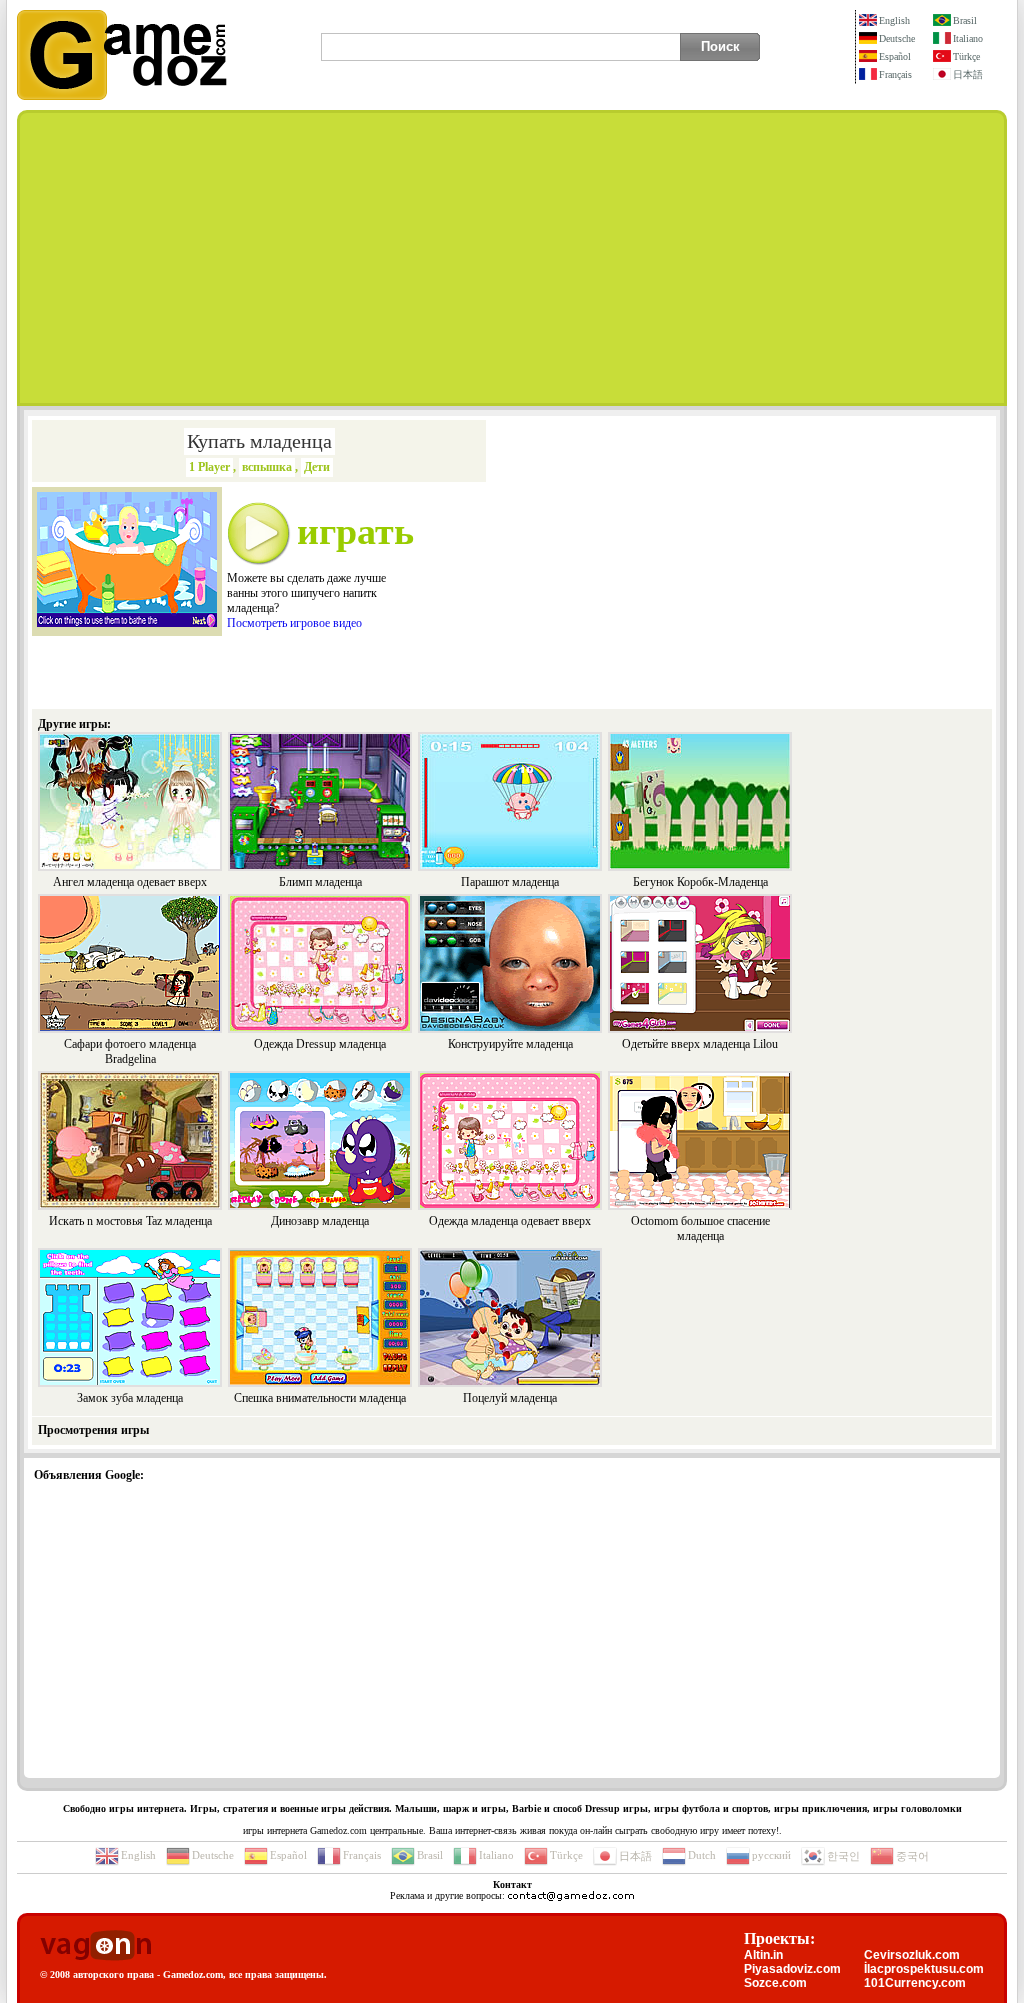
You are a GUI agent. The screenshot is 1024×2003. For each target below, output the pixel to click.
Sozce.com (775, 1983)
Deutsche (897, 38)
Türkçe (966, 56)
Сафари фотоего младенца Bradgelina (130, 1051)
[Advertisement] (512, 258)
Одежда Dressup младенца (320, 1044)
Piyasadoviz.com (792, 1969)
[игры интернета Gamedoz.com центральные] (122, 96)
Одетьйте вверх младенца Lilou (700, 1044)
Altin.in (763, 1955)
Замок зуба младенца (130, 1398)
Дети (317, 467)
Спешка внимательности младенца (320, 1398)
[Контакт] (571, 1895)
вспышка (267, 467)
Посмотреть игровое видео (294, 623)
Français (895, 74)
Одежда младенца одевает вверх (510, 1221)
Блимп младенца (320, 882)
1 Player (209, 467)
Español (895, 56)
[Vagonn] (95, 1946)
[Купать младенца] (127, 623)
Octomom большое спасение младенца (700, 1228)
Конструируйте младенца (510, 1044)
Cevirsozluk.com (912, 1955)
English (894, 20)
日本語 (968, 74)
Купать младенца (259, 441)
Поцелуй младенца (510, 1398)
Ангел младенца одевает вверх (130, 882)
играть (355, 531)
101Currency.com (915, 1983)
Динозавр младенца (320, 1221)
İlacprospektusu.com (924, 1969)
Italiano (968, 38)
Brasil (965, 20)
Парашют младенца (510, 882)
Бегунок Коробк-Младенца (700, 882)
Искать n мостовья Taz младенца (130, 1221)
